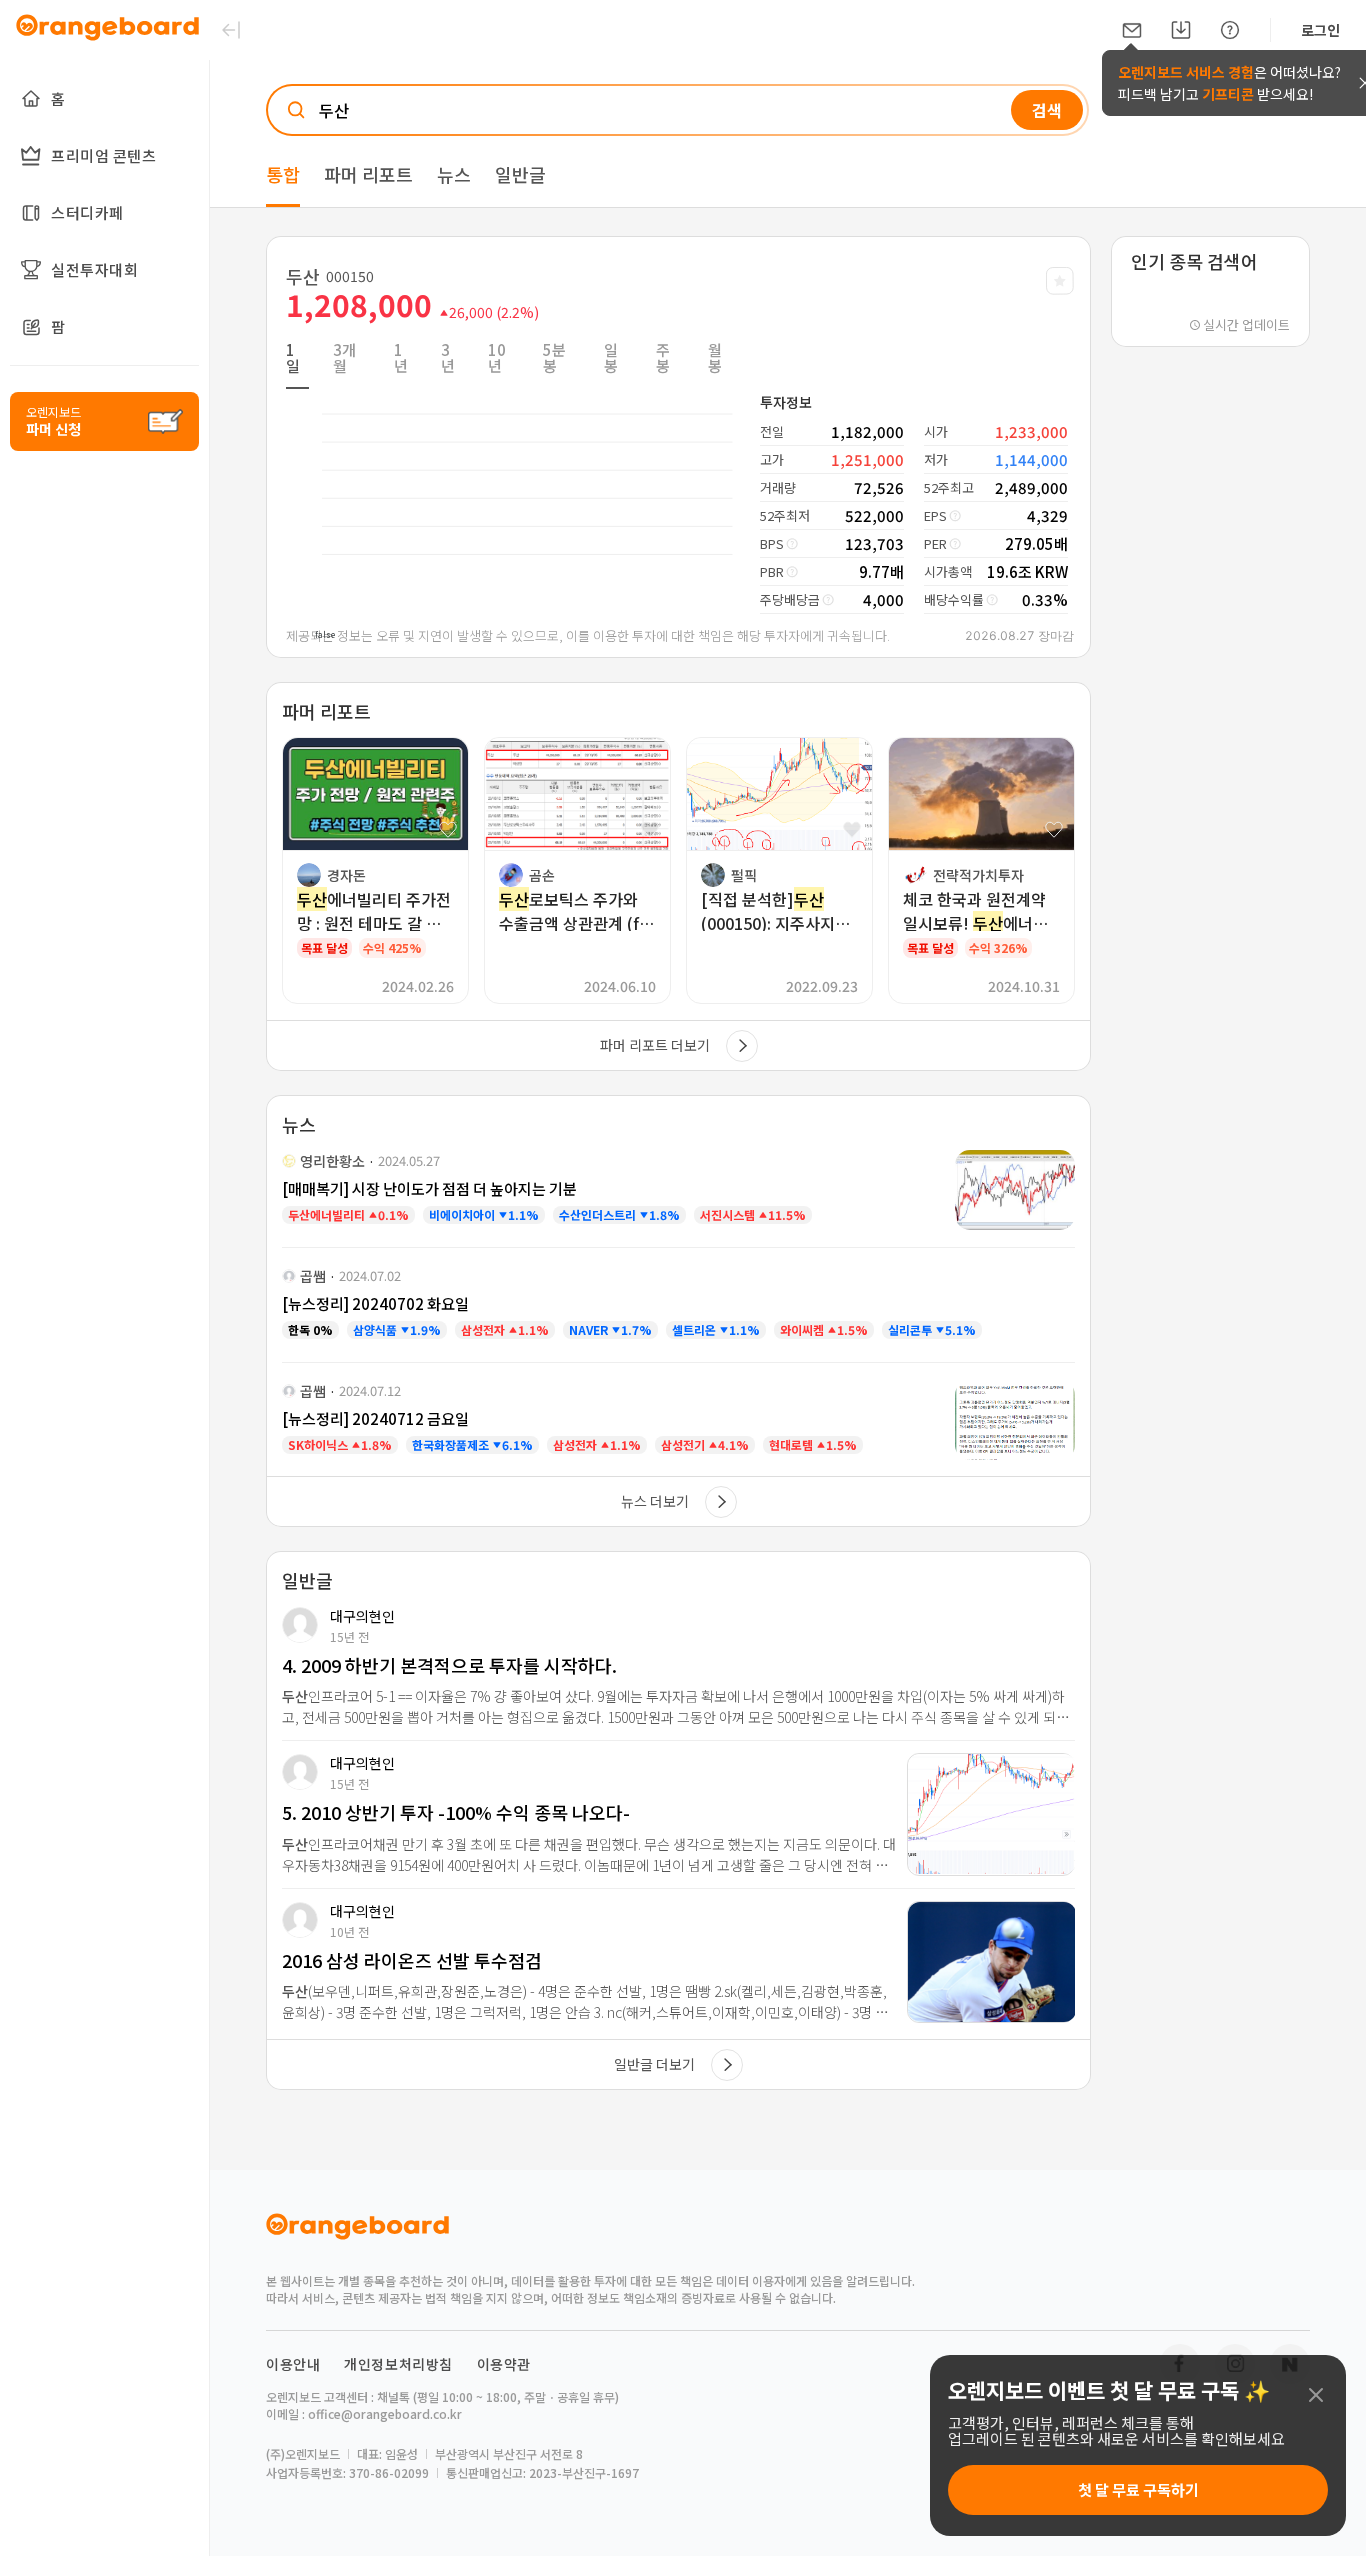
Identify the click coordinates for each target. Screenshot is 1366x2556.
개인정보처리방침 (398, 2364)
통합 (283, 174)
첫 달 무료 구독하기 (1138, 2489)
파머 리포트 (368, 174)
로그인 (1320, 30)
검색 (1047, 110)
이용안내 (293, 2364)
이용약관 (504, 2364)
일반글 (520, 174)
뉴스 (454, 174)
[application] (511, 484)
